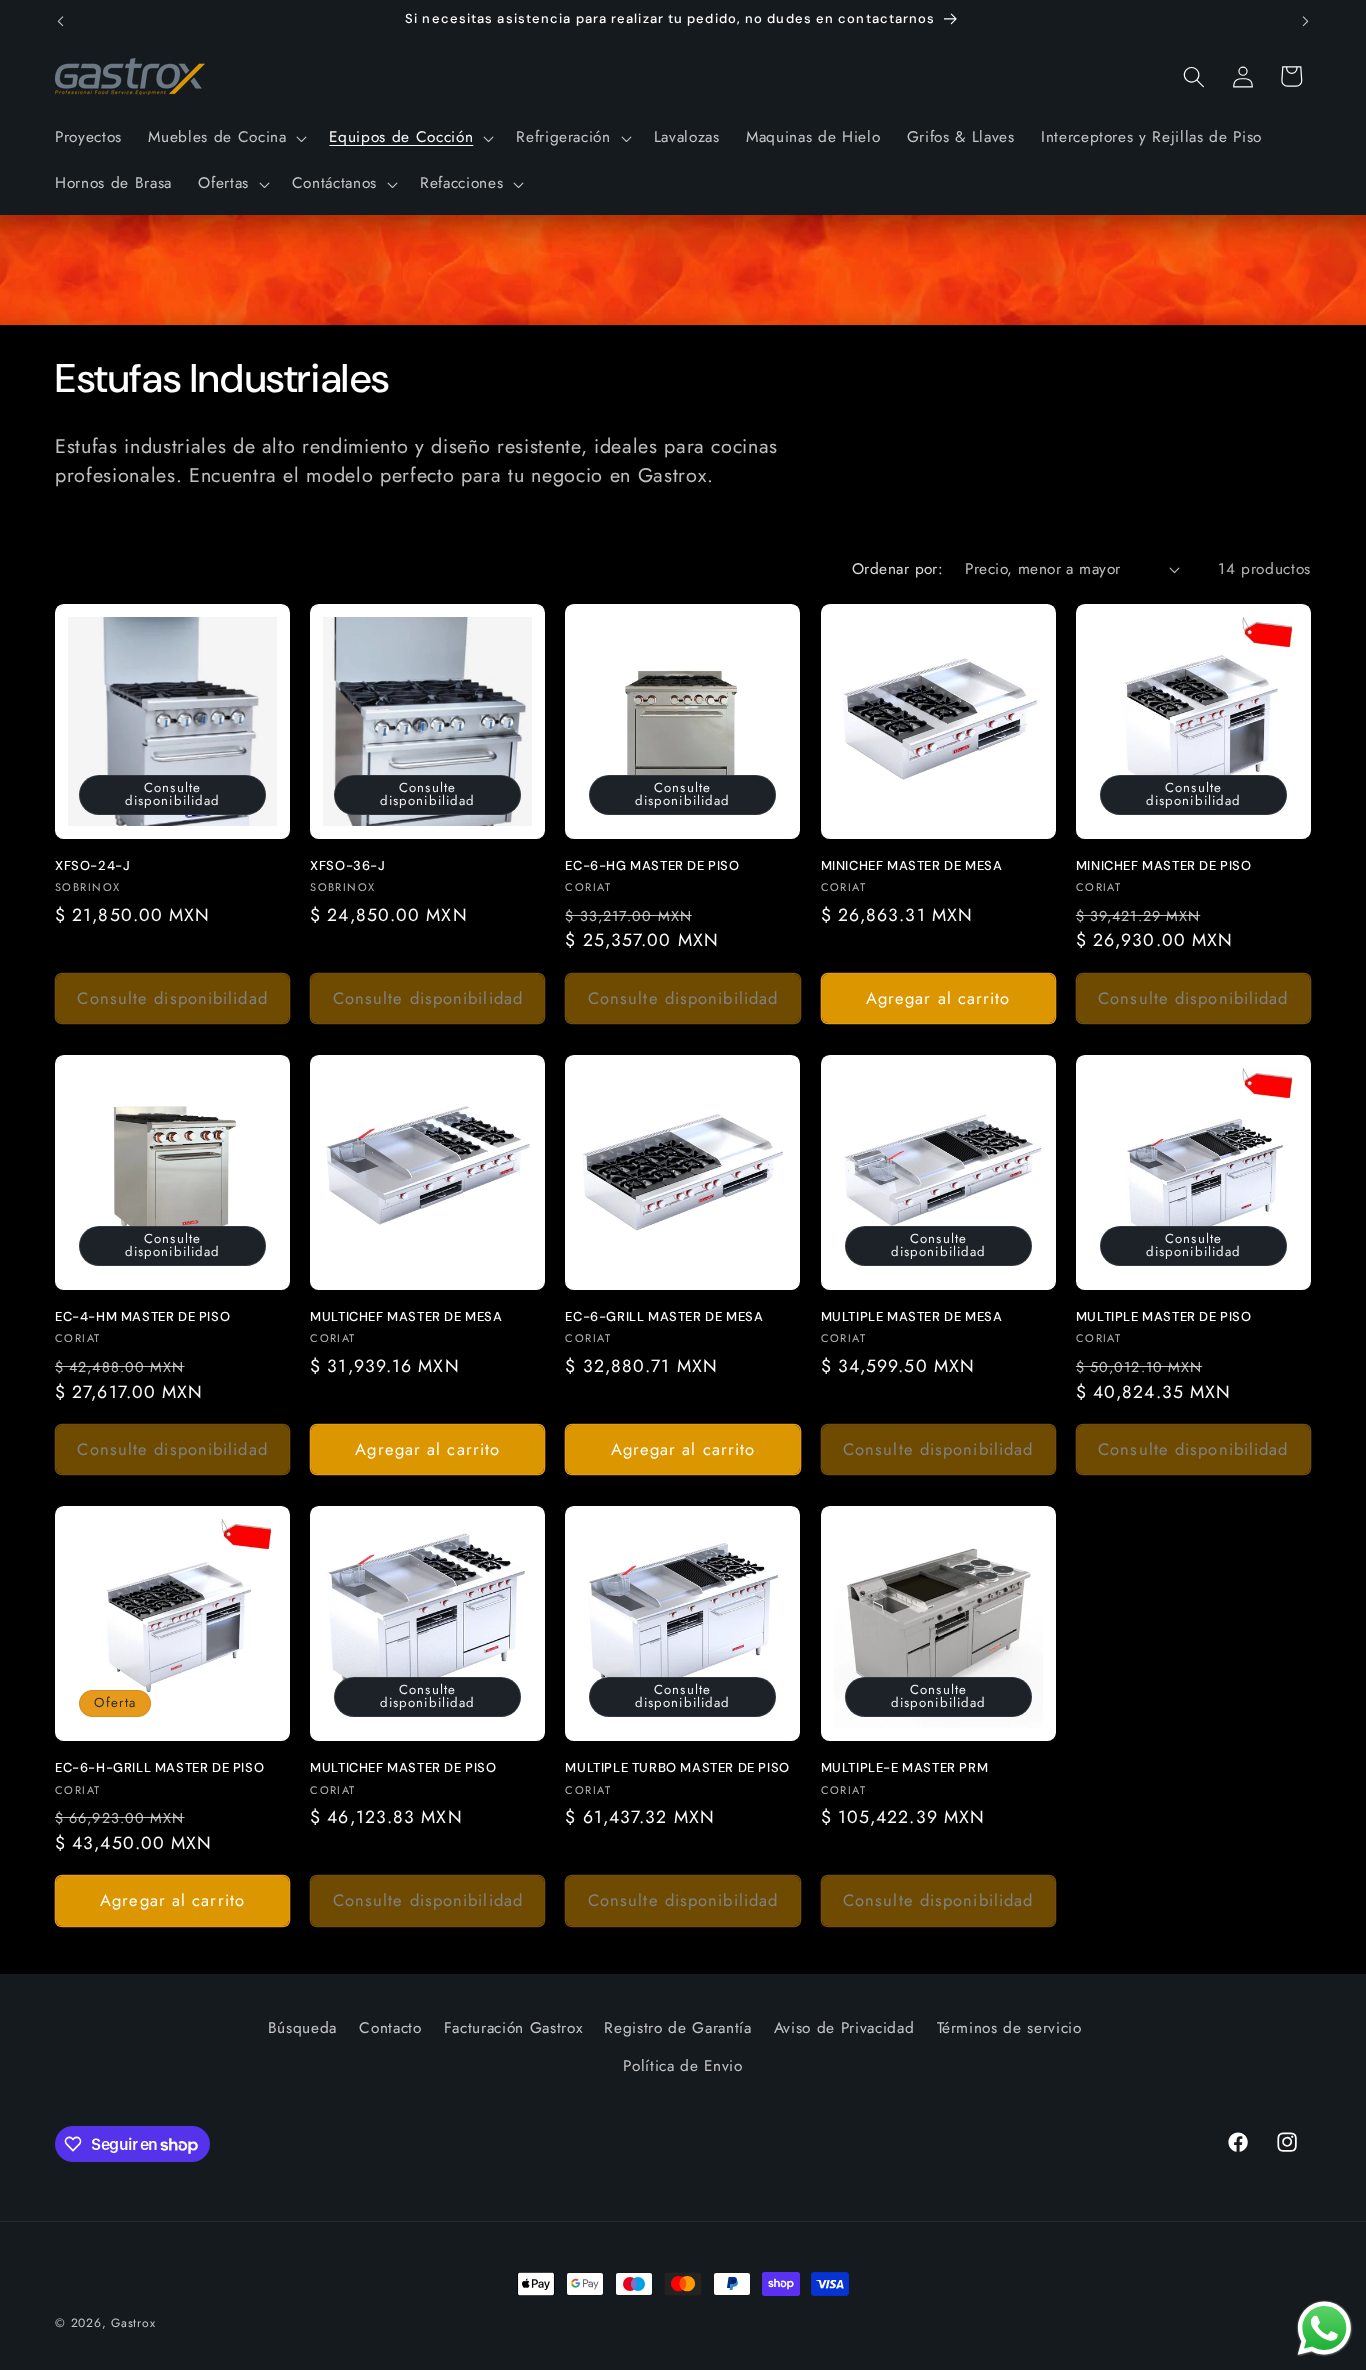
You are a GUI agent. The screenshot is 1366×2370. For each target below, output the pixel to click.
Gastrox (133, 2323)
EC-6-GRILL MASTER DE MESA (664, 1317)
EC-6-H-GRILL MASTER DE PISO (159, 1768)
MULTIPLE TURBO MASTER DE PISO (677, 1768)
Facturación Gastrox (513, 2028)
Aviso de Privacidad (844, 2028)
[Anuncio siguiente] (1306, 21)
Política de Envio (682, 2066)
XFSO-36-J (347, 866)
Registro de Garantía (677, 2028)
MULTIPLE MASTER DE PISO (1164, 1317)
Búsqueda (302, 2028)
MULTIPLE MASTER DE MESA (912, 1317)
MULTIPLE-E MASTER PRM (905, 1768)
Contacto (390, 2028)
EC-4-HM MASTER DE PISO (142, 1317)
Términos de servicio (1009, 2028)
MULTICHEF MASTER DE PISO (403, 1768)
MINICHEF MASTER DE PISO (1164, 866)
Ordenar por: (897, 569)
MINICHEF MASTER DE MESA (912, 866)
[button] (225, 138)
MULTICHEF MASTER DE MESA (406, 1317)
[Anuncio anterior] (61, 21)
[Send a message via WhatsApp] (1324, 2328)
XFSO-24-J (92, 866)
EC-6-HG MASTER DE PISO (652, 866)
